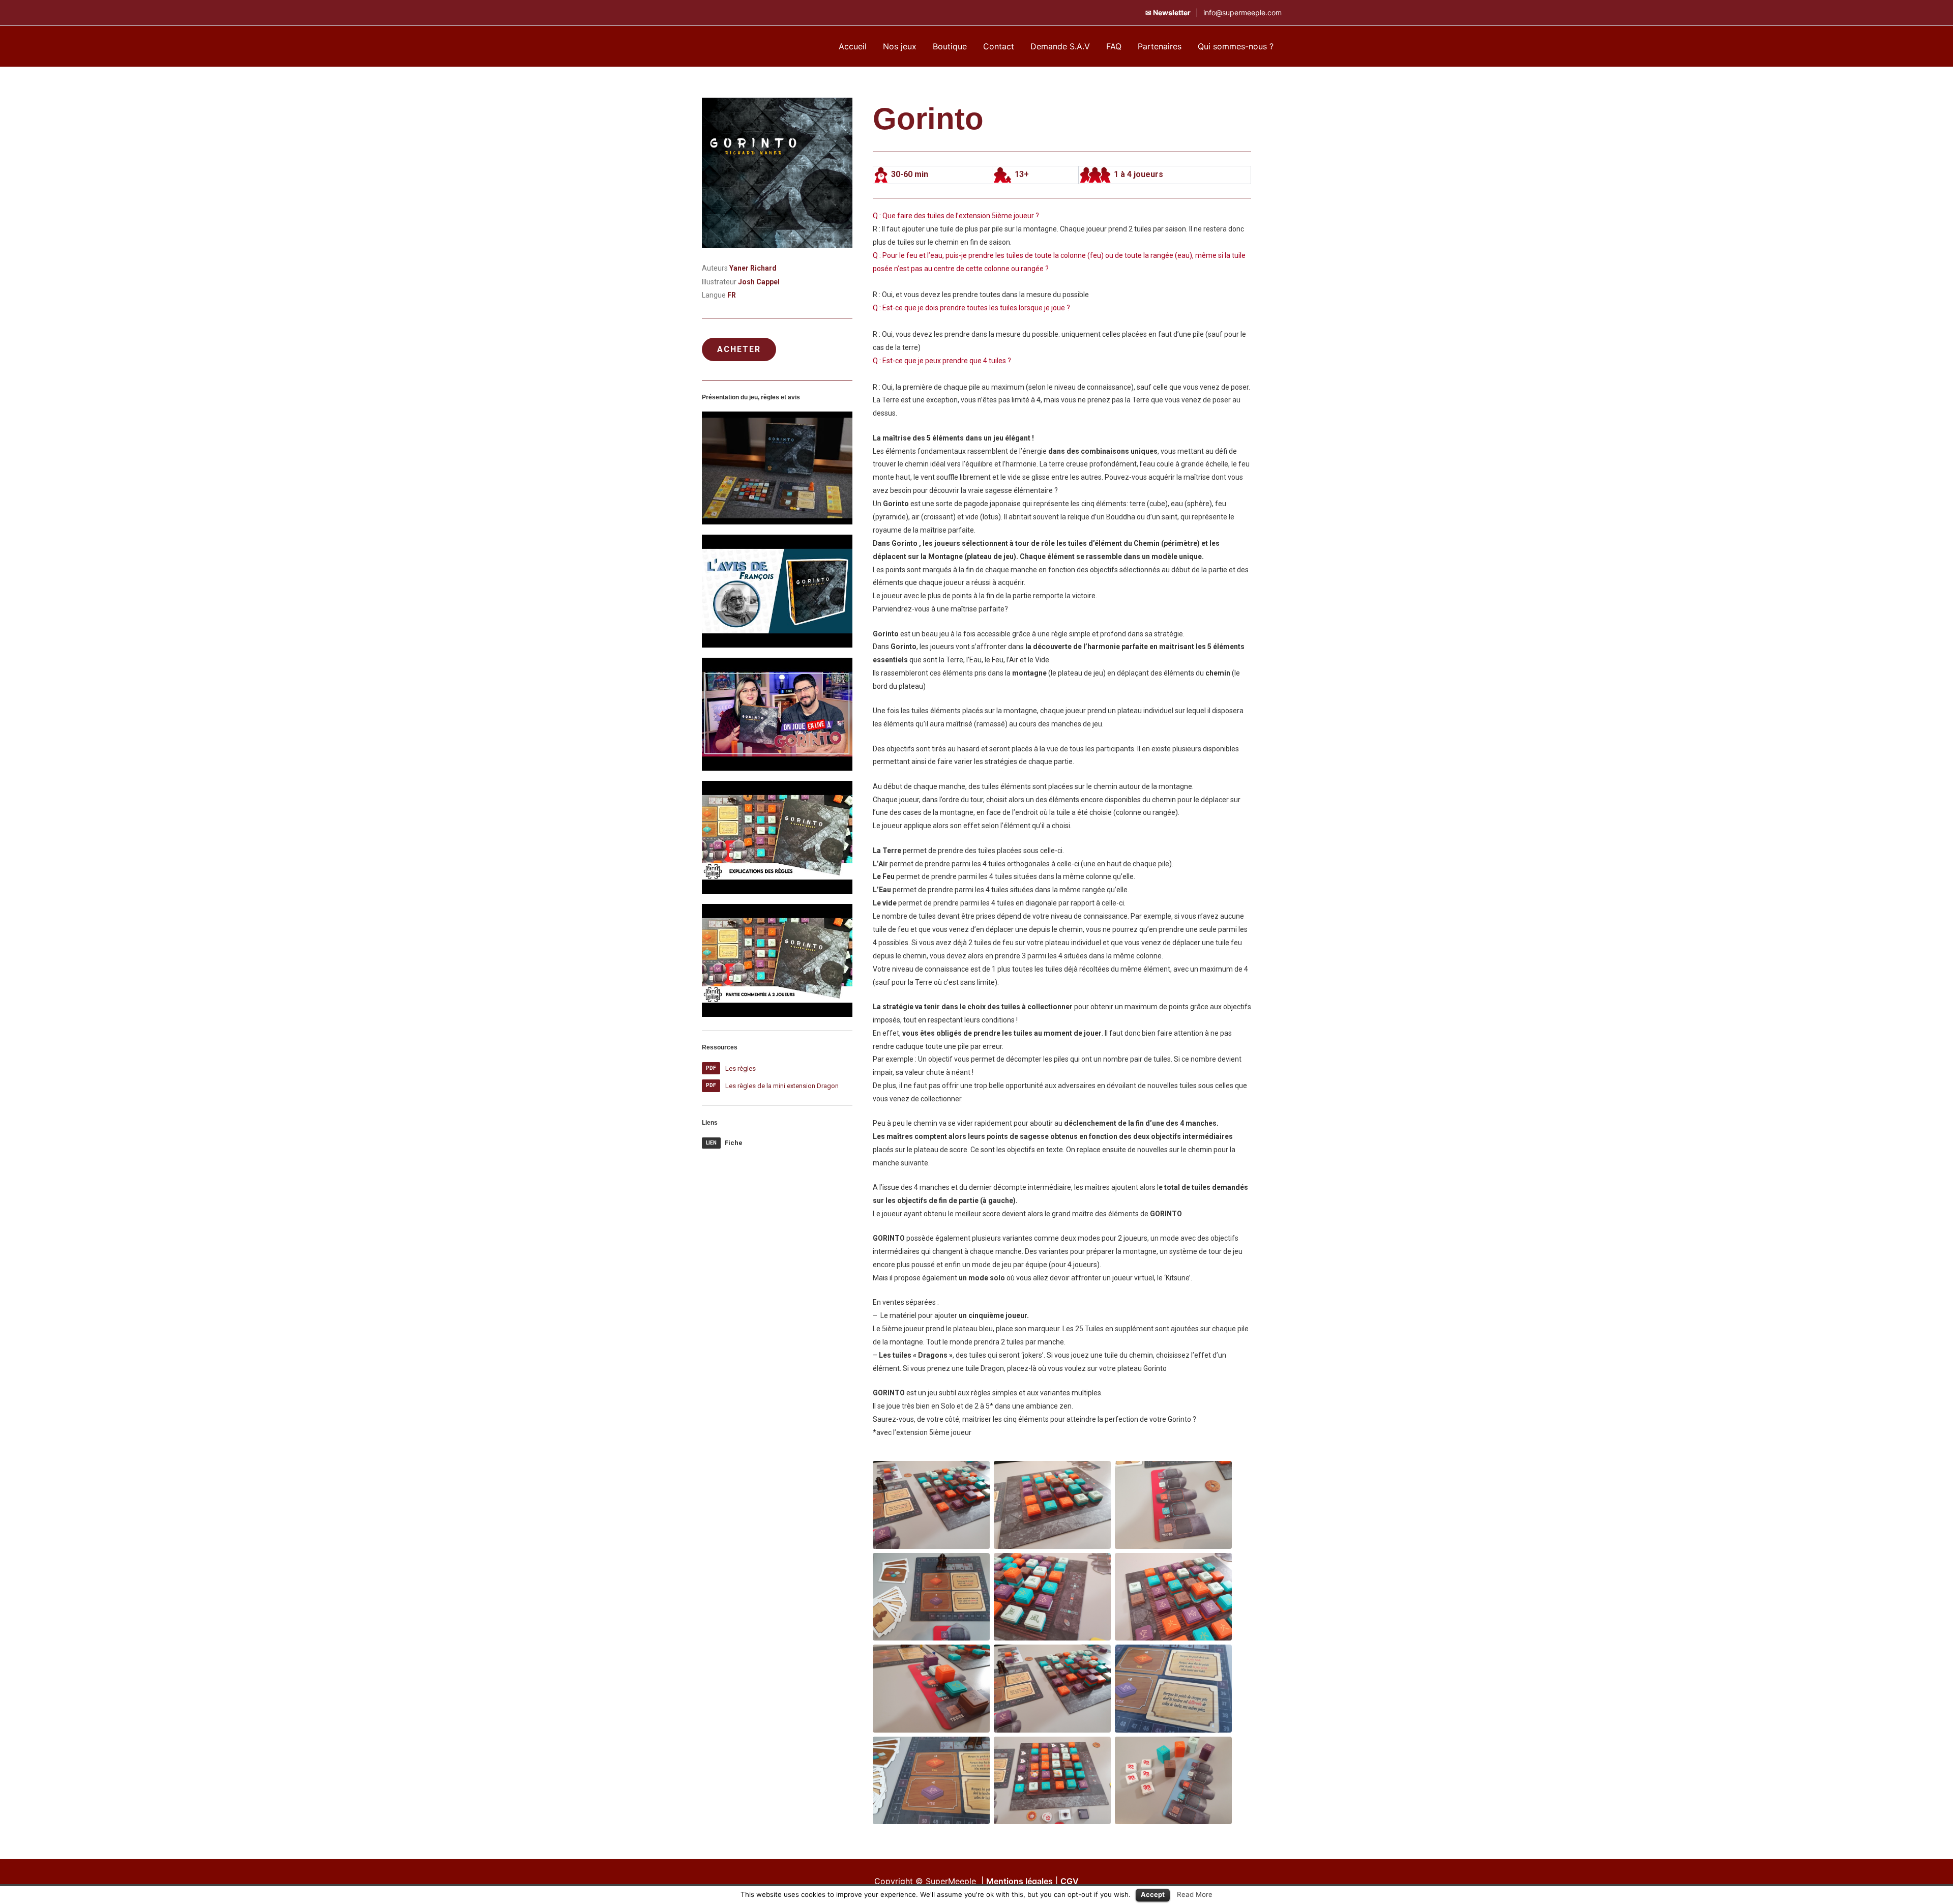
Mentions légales (1019, 1881)
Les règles (741, 1068)
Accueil (853, 46)
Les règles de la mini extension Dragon (782, 1086)
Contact (999, 46)
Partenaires (1160, 46)
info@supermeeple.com (1242, 12)
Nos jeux (900, 46)
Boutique (950, 46)
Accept (1153, 1894)
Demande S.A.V (1060, 46)
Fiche (734, 1143)
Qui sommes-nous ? (1236, 46)
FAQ (1114, 46)
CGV (1070, 1881)
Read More (1195, 1894)
